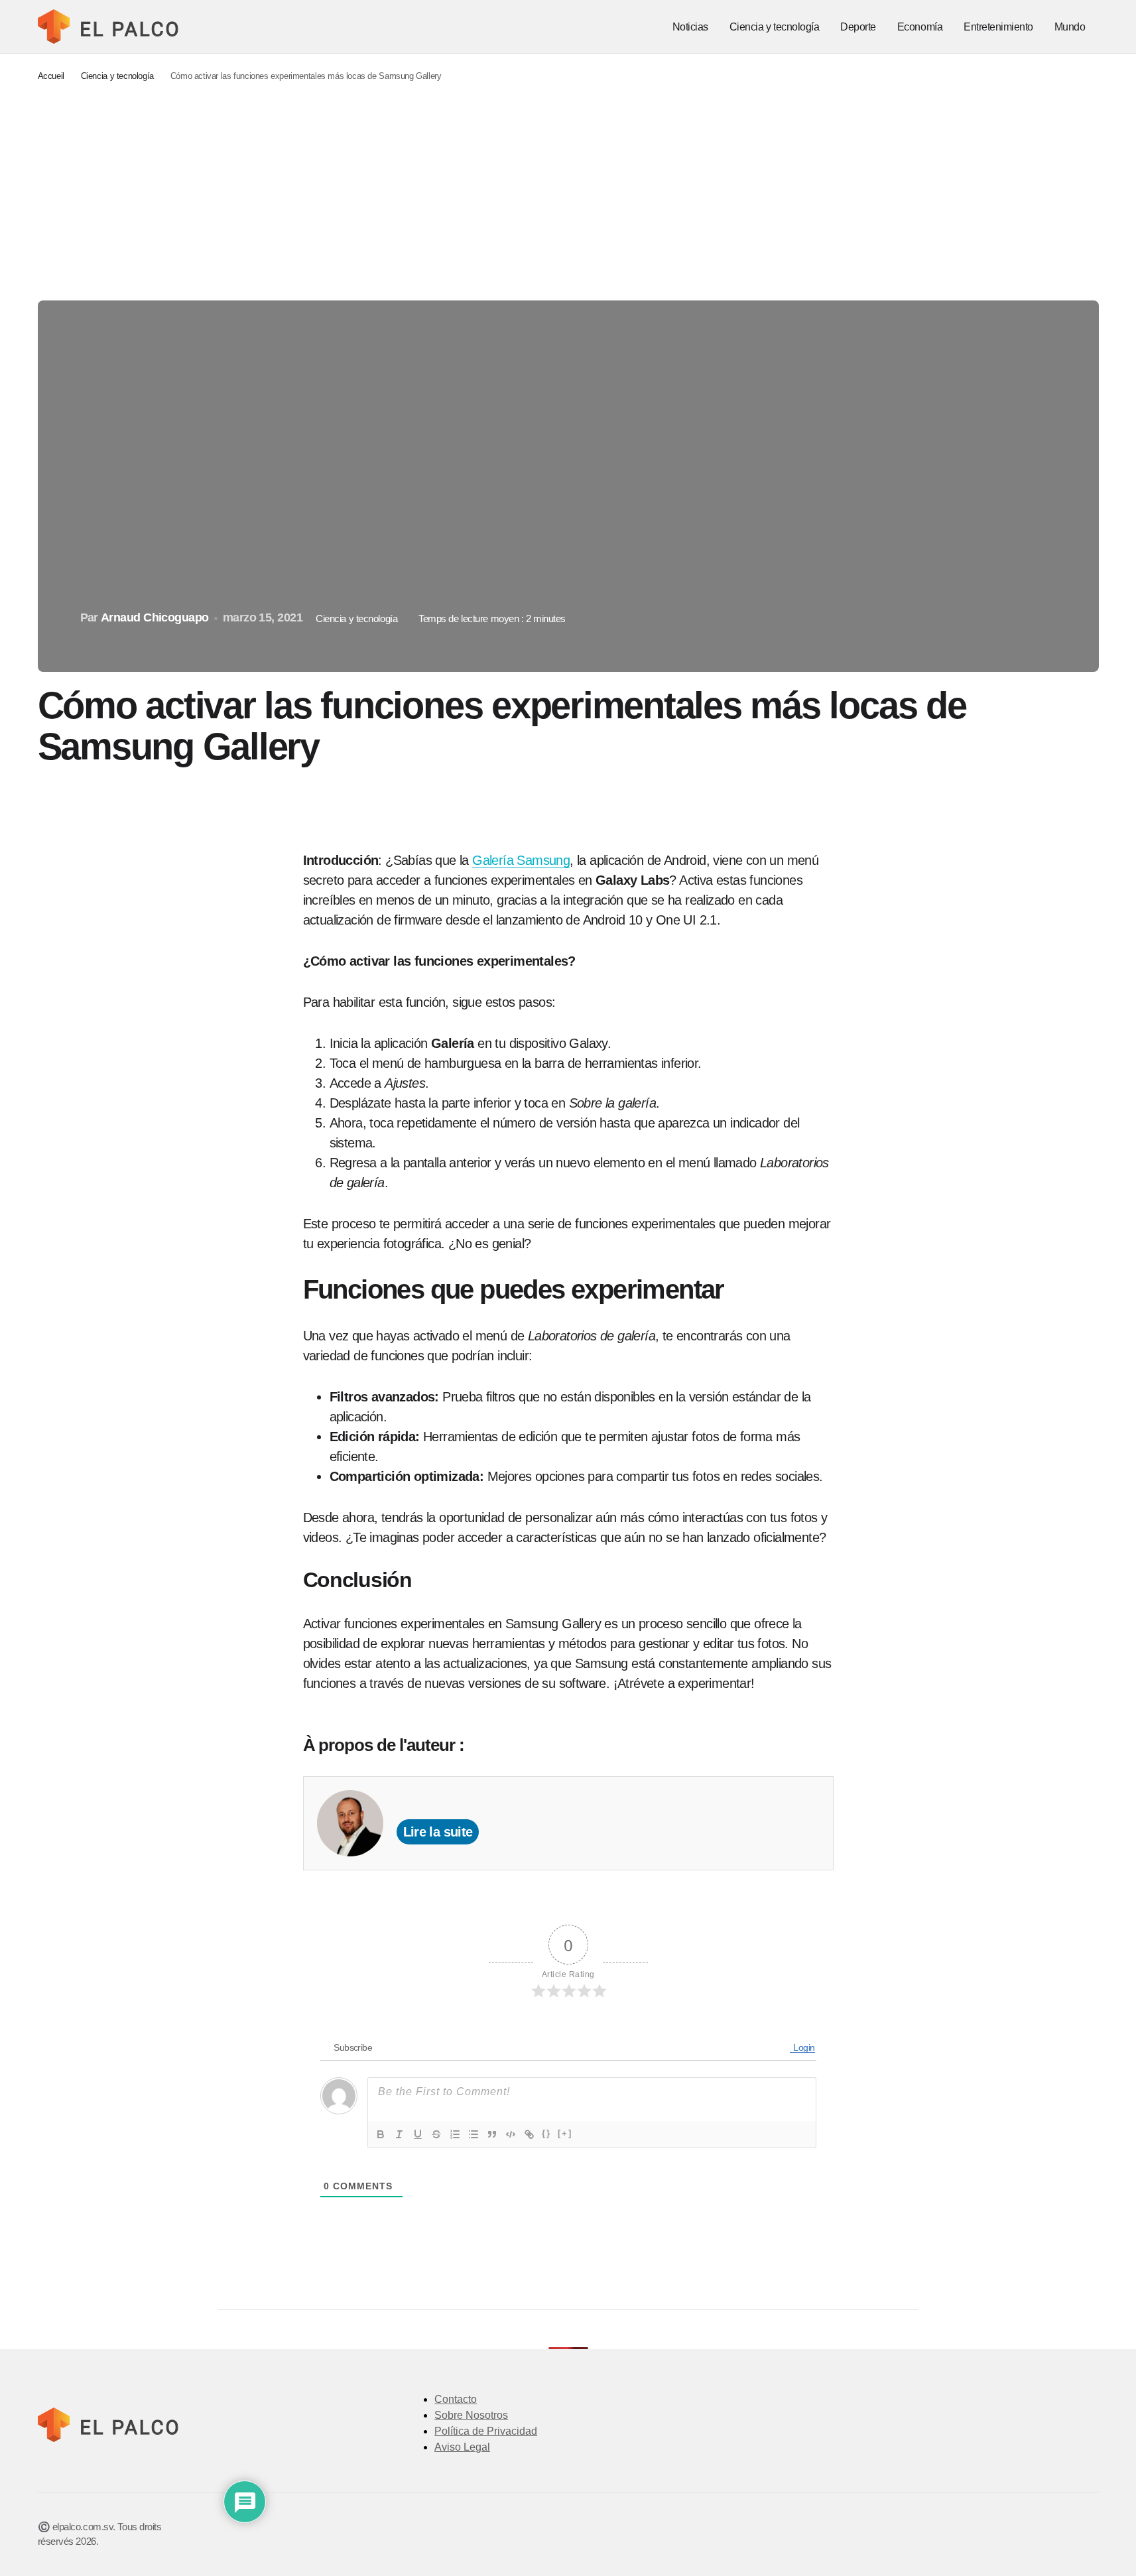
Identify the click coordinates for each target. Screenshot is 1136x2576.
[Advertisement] (568, 192)
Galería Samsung (521, 860)
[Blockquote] (492, 2134)
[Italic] (399, 2134)
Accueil (51, 76)
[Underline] (418, 2134)
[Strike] (436, 2134)
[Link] (529, 2134)
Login (803, 2047)
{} (546, 2133)
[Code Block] (511, 2134)
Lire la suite (438, 1832)
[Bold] (381, 2134)
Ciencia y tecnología (117, 76)
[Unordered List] (473, 2134)
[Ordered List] (455, 2134)
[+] (565, 2133)
